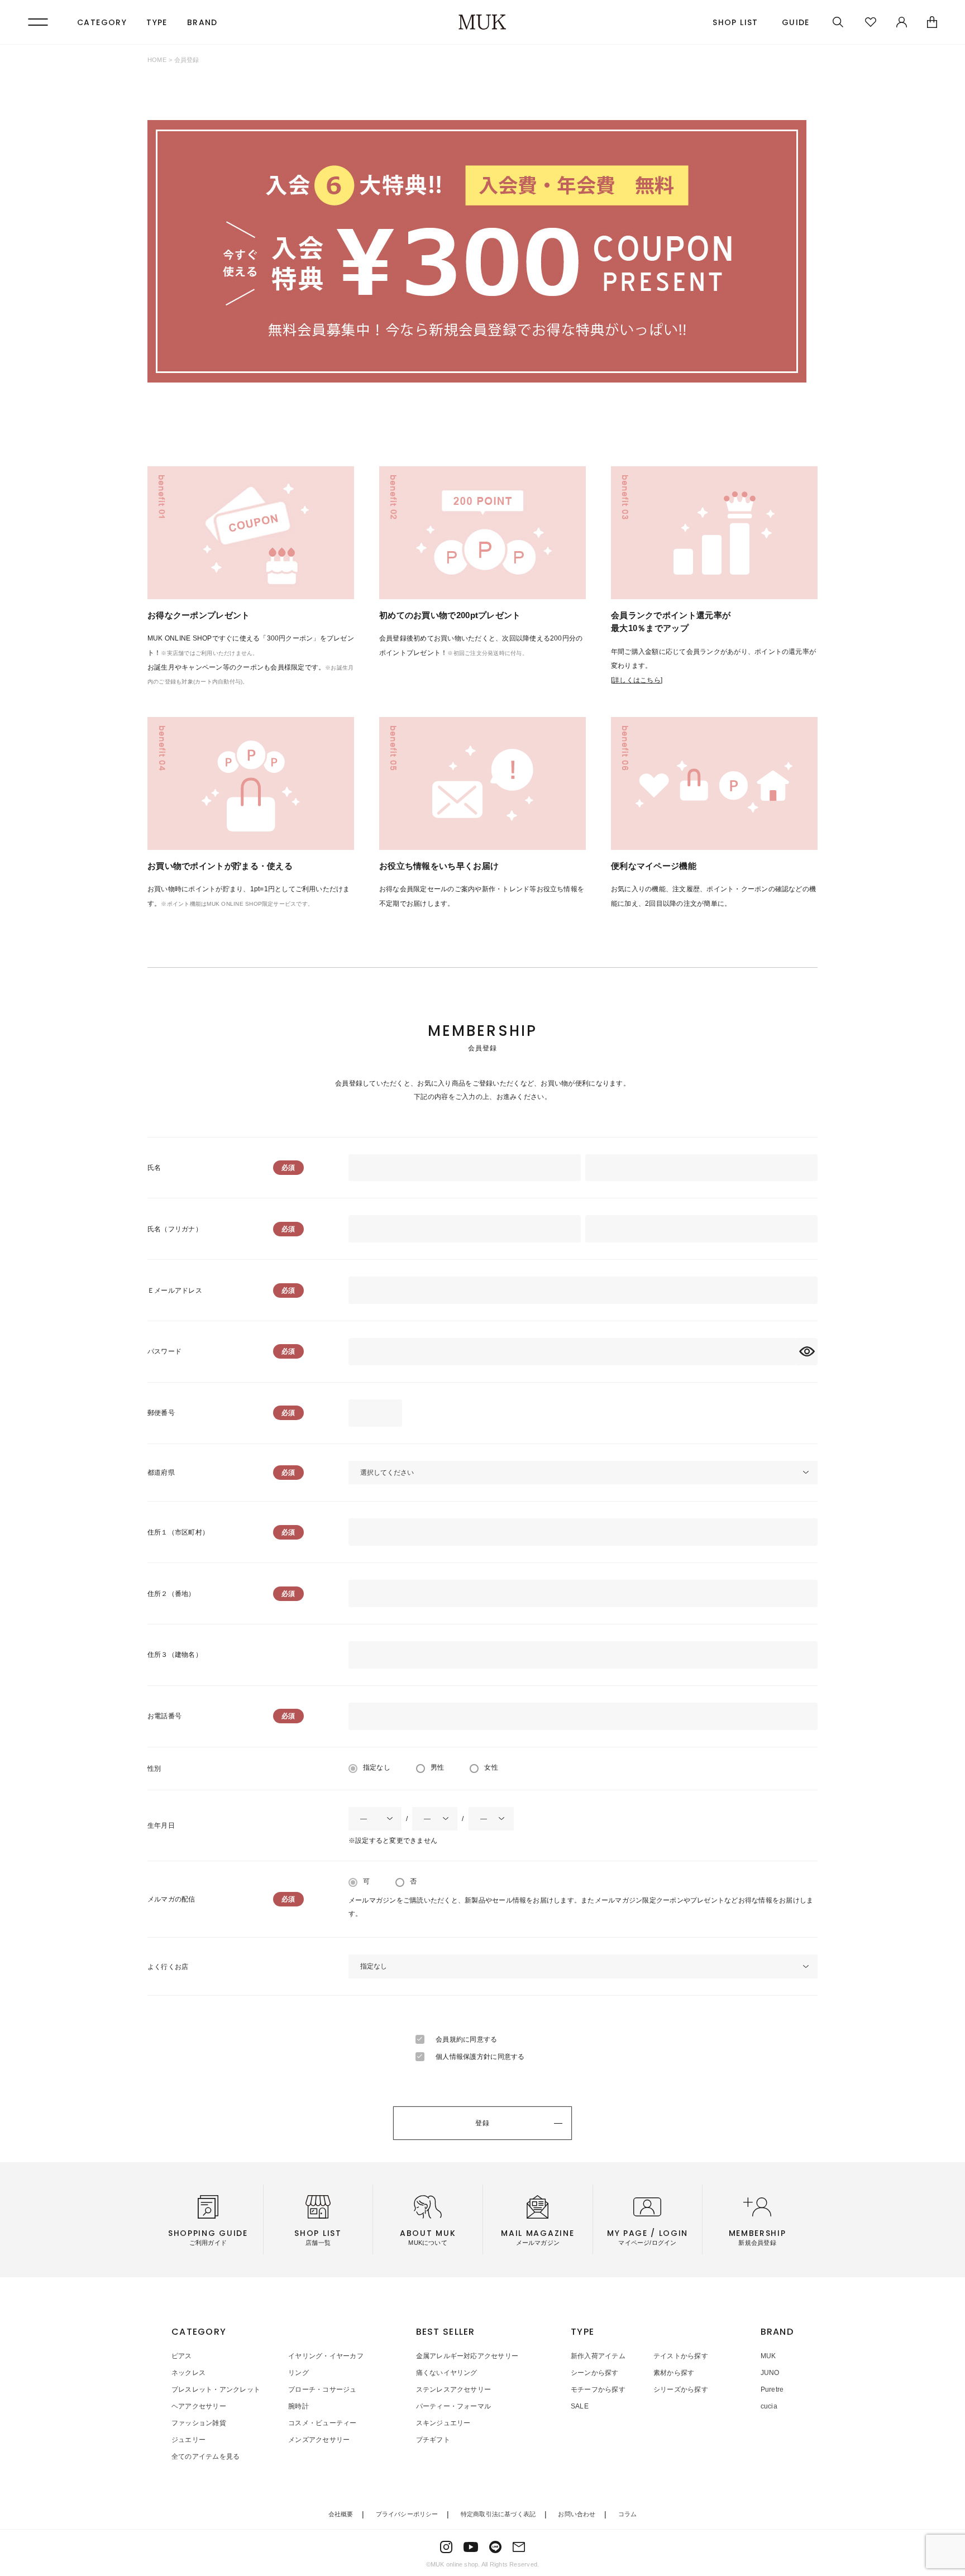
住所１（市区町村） (178, 1532)
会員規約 (449, 2039)
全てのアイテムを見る (206, 2456)
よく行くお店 (168, 1967)
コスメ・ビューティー (322, 2423)
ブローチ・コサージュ (322, 2389)
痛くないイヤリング (447, 2373)
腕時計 (298, 2406)
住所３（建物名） (175, 1655)
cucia (769, 2406)
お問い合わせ (577, 2514)
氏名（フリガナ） (175, 1229)
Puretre (772, 2389)
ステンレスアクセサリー (454, 2389)
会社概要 (341, 2514)
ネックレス (188, 2373)
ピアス (182, 2356)
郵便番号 (161, 1413)
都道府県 (161, 1473)
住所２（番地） (171, 1594)
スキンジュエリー (443, 2423)
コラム (628, 2514)
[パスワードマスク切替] (807, 1352)
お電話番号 (164, 1716)
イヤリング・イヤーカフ (326, 2356)
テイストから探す (681, 2356)
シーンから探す (595, 2373)
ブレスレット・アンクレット (216, 2389)
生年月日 (161, 1825)
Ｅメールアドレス (175, 1291)
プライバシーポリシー (407, 2514)
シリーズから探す (681, 2389)
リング (298, 2373)
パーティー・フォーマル (454, 2406)
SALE (580, 2406)
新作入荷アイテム (598, 2356)
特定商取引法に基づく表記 (498, 2514)
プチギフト (433, 2440)
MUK (768, 2356)
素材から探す (674, 2373)
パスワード (164, 1351)
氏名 (154, 1168)
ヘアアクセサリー (199, 2406)
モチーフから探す (598, 2389)
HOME (157, 60)
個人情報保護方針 (463, 2057)
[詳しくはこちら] (637, 680)
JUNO (770, 2373)
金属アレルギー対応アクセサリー (467, 2356)
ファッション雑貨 (199, 2423)
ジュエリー (188, 2440)
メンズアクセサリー (319, 2440)
